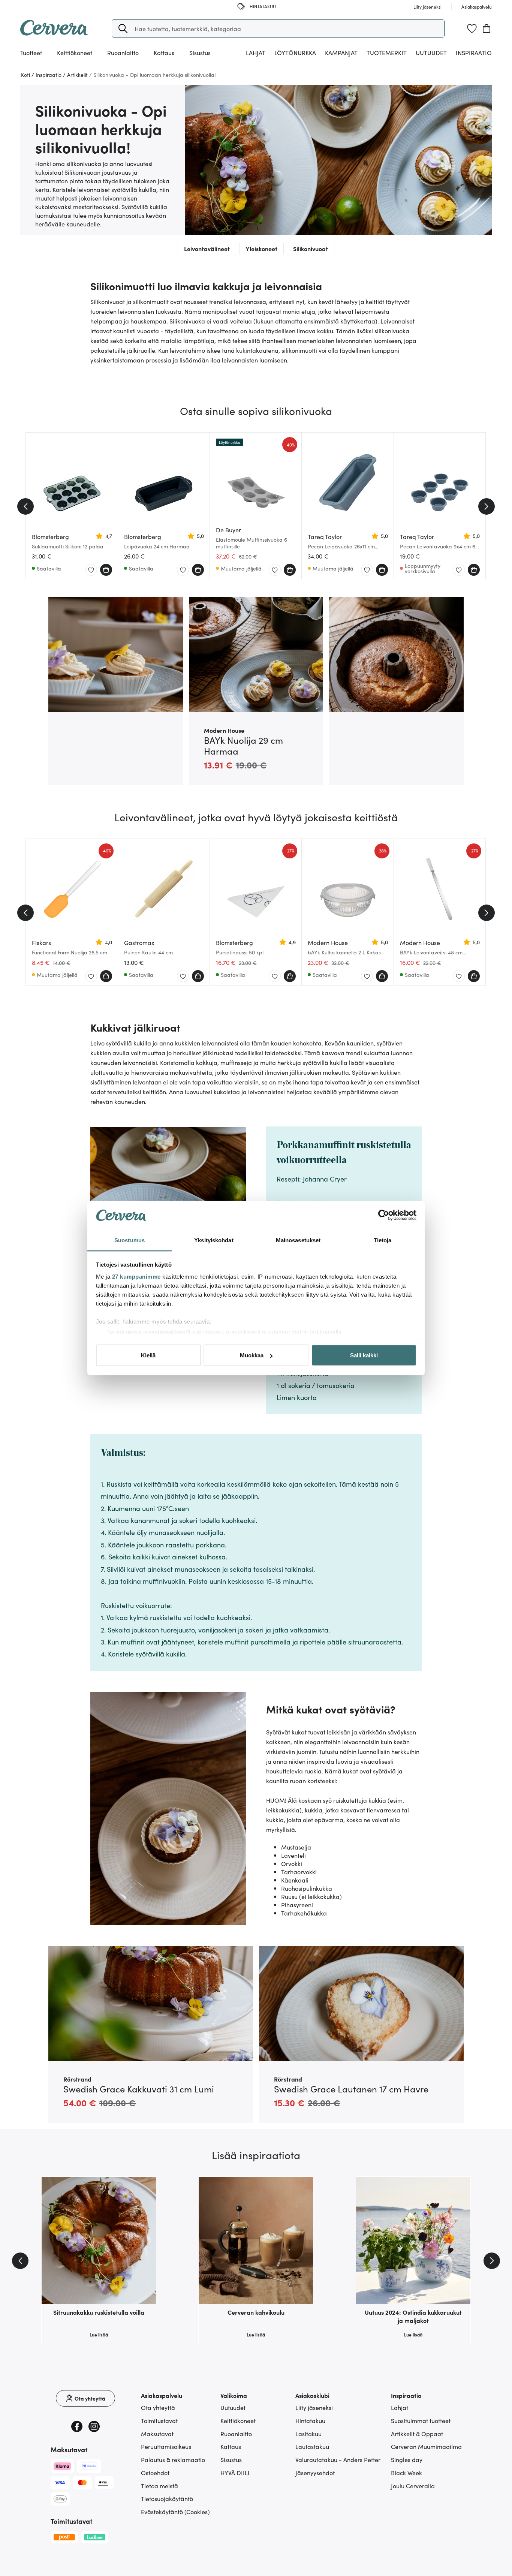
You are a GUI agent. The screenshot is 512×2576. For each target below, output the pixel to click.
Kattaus (231, 2446)
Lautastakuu (312, 2446)
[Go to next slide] (487, 506)
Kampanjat (341, 52)
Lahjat (400, 2407)
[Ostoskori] (487, 28)
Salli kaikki (364, 1355)
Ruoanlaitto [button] (123, 52)
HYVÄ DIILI (235, 2473)
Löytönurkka (295, 52)
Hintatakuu (310, 2420)
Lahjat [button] (256, 52)
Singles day (407, 2459)
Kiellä (148, 1355)
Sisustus (231, 2459)
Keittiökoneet (238, 2420)
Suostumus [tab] (129, 1240)
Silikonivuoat (311, 249)
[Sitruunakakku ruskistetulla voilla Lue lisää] (99, 2241)
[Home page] (54, 33)
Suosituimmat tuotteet (421, 2420)
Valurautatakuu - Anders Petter (338, 2459)
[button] (123, 28)
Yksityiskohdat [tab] (214, 1240)
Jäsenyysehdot (315, 2473)
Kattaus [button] (164, 52)
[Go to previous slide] (25, 506)
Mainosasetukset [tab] (298, 1240)
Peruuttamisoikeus (166, 2446)
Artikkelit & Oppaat (417, 2434)
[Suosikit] (472, 28)
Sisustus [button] (200, 52)
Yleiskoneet (261, 249)
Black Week (406, 2473)
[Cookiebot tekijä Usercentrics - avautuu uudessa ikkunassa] (384, 1215)
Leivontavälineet (207, 249)
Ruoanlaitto (236, 2434)
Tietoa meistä (159, 2486)
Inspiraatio (474, 52)
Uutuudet (431, 52)
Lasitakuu (308, 2434)
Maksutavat (157, 2434)
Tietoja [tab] (383, 1240)
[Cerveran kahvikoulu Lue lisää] (256, 2241)
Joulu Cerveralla (413, 2486)
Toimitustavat (159, 2420)
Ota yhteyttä (158, 2407)
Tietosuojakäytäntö (167, 2498)
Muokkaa (252, 1355)
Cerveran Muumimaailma (426, 2446)
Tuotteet (31, 52)
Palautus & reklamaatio (173, 2459)
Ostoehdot (155, 2473)
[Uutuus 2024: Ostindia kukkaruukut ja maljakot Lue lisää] (413, 2241)
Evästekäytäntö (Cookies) (175, 2512)
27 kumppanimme (136, 1276)
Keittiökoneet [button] (75, 52)
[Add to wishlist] (91, 570)
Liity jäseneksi (314, 2407)
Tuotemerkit (387, 52)
